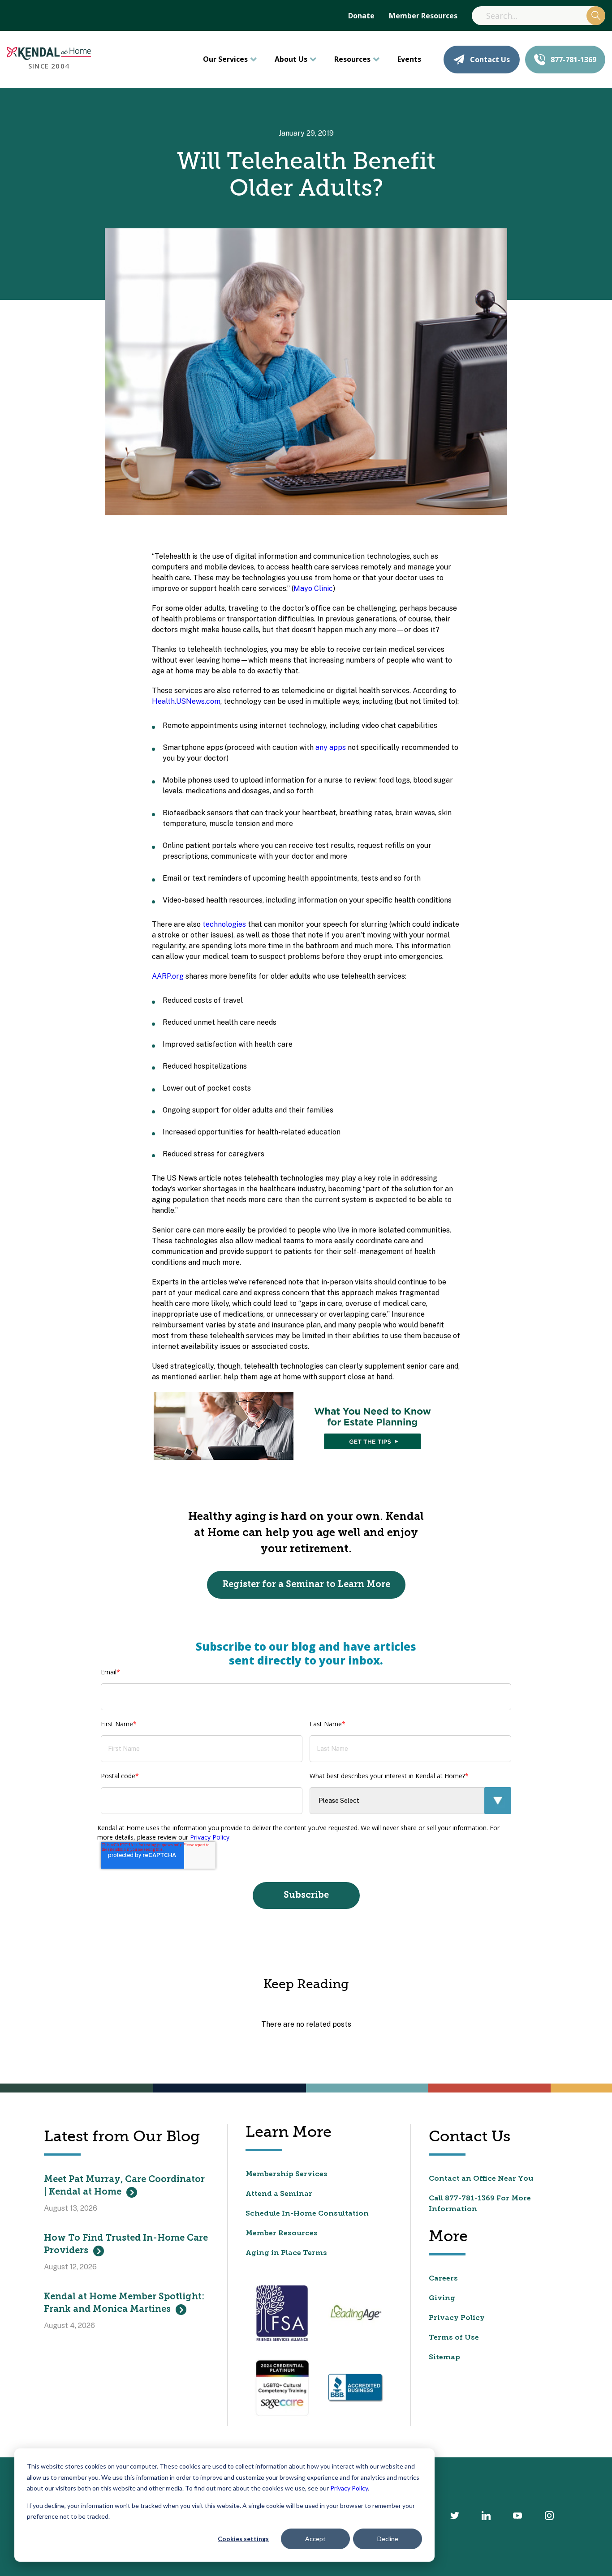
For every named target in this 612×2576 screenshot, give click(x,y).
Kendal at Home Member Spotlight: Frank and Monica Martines (124, 2303)
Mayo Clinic (313, 588)
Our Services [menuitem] (225, 59)
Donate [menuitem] (361, 16)
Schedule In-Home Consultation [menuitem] (307, 2214)
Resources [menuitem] (352, 59)
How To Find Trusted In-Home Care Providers (126, 2245)
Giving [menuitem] (442, 2298)
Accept (315, 2539)
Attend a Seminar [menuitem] (279, 2194)
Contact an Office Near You (481, 2179)
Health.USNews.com (186, 701)
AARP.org (168, 976)
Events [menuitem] (409, 59)
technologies (224, 924)
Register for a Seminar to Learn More (306, 1585)
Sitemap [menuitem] (444, 2358)
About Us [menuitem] (291, 59)
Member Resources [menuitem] (423, 16)
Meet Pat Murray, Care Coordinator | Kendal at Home (124, 2186)
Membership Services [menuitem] (287, 2174)
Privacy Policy (349, 2488)
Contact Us (490, 60)
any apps (331, 747)
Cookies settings (243, 2539)
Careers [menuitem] (443, 2279)
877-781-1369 (573, 60)
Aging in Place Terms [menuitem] (286, 2253)
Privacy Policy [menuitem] (457, 2318)
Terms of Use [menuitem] (454, 2338)
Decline (388, 2539)
